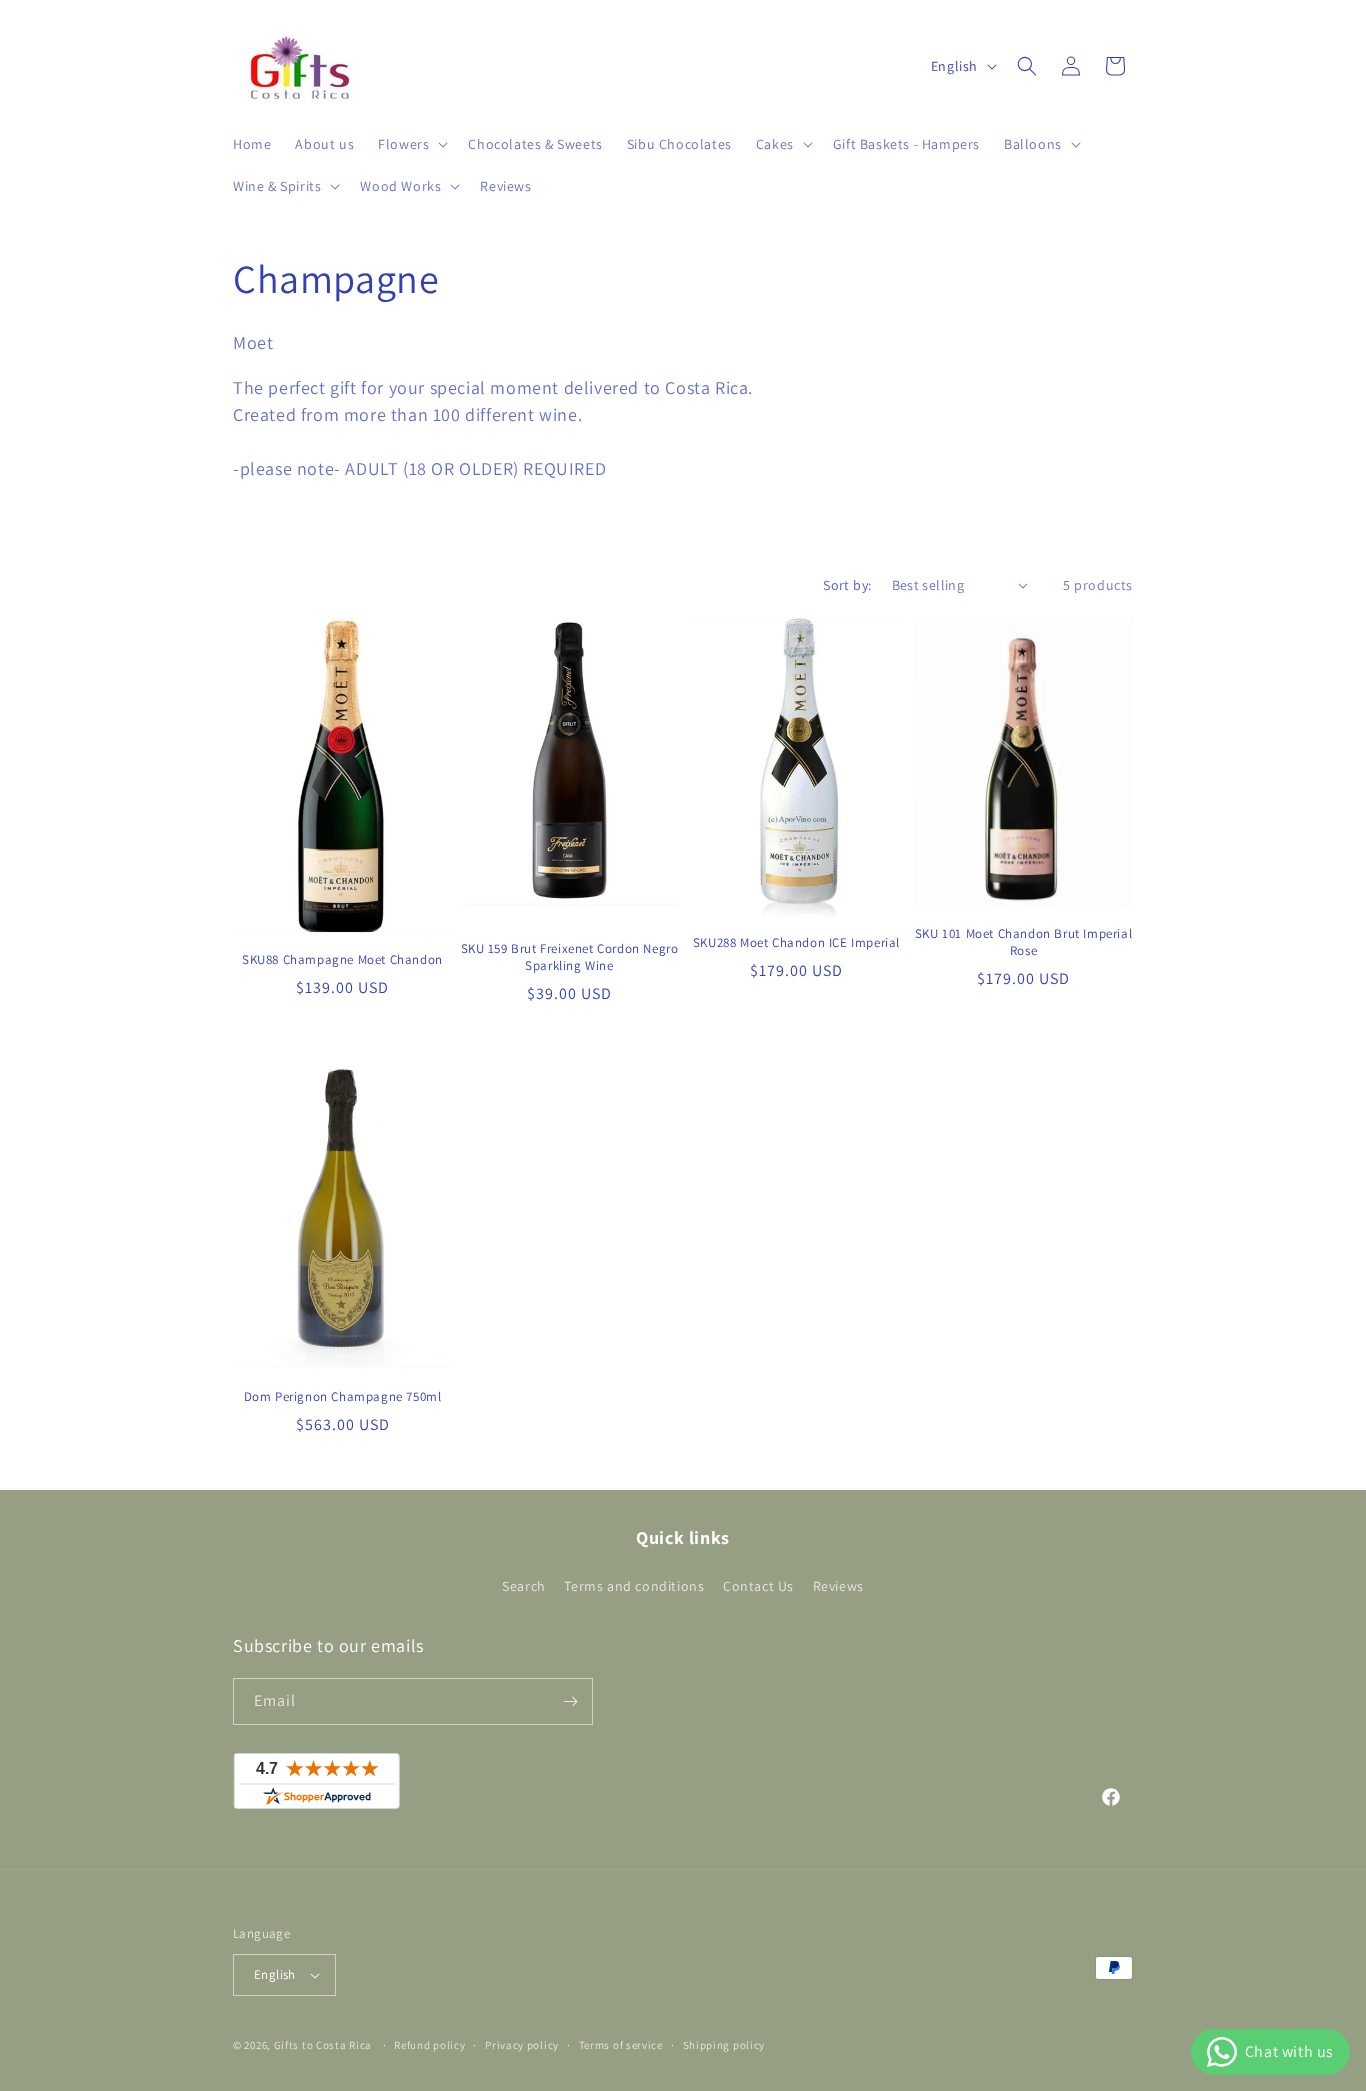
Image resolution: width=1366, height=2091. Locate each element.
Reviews (838, 1586)
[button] (411, 144)
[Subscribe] (570, 1701)
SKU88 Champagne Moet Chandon (342, 960)
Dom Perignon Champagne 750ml (343, 1397)
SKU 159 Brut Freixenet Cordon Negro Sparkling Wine (570, 957)
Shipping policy (724, 2045)
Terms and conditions (634, 1586)
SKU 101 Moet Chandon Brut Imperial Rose (1023, 942)
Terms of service (621, 2045)
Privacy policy (522, 2045)
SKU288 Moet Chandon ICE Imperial (796, 943)
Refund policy (429, 2045)
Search (524, 1586)
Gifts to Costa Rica (323, 2045)
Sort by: (847, 585)
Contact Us (758, 1586)
